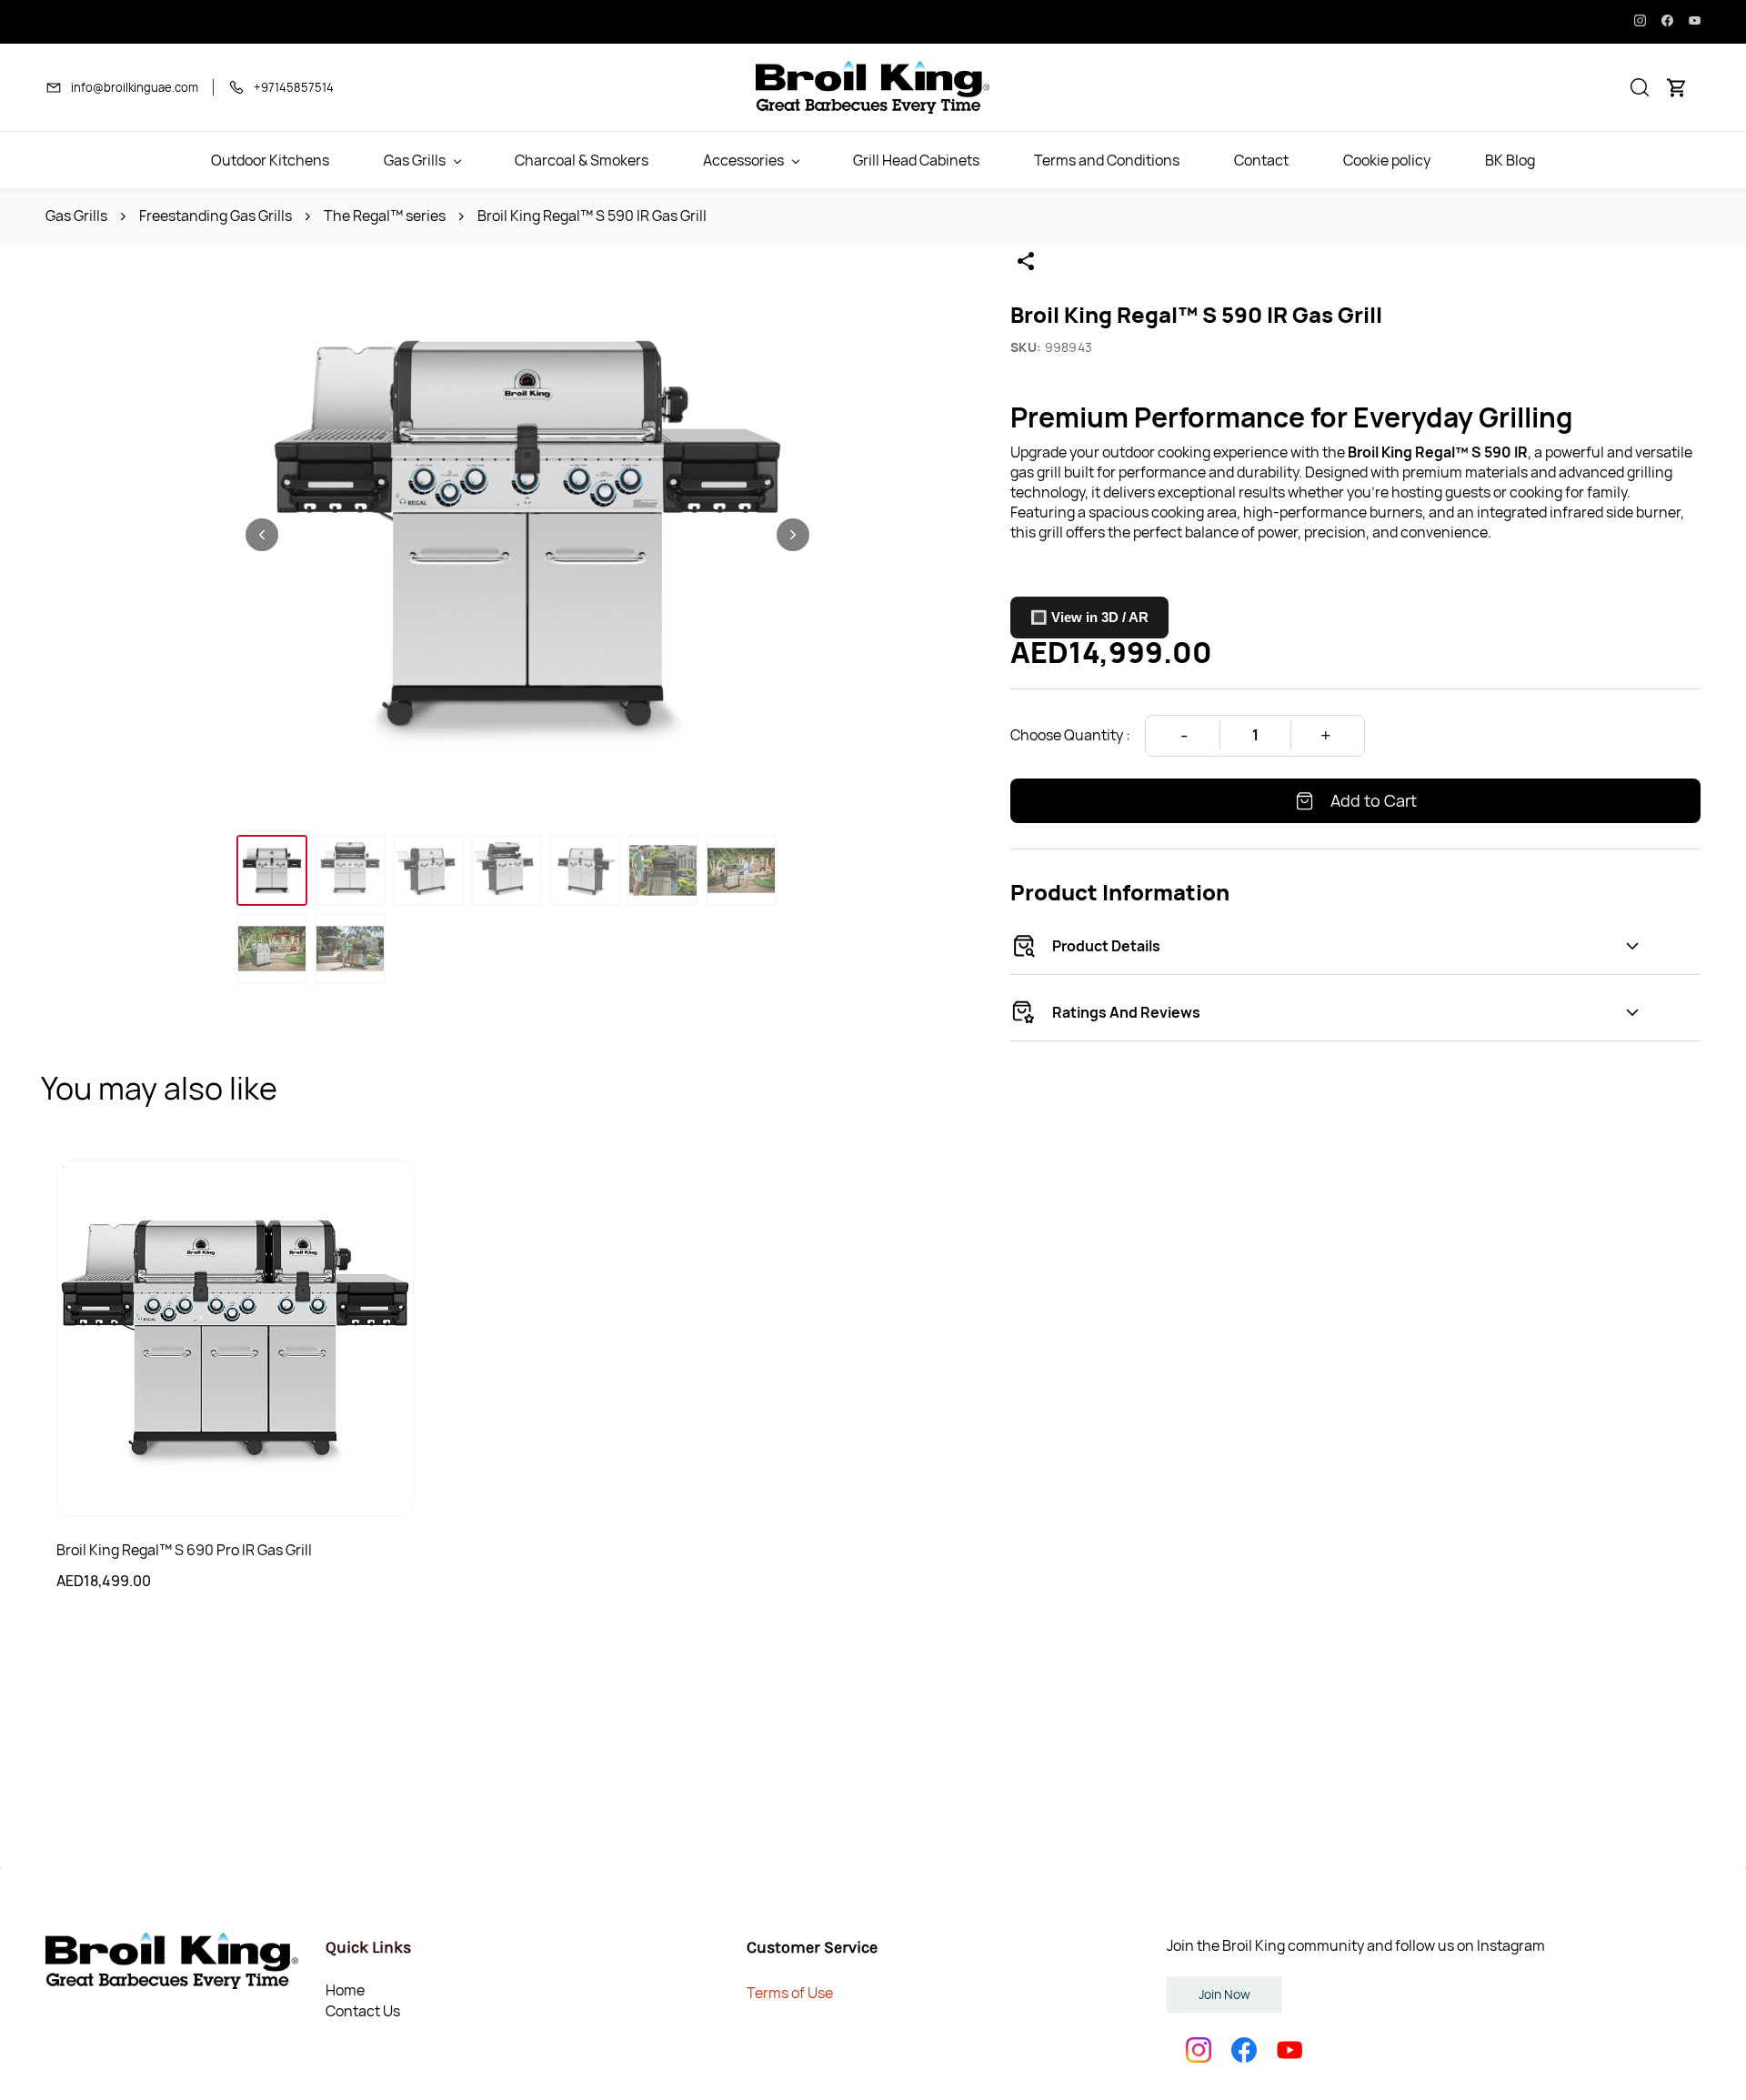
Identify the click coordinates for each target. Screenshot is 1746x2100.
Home (345, 1990)
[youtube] (1695, 22)
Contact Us (363, 2011)
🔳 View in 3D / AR (1089, 617)
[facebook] (1667, 22)
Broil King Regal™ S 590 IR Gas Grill (592, 216)
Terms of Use (790, 1993)
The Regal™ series (385, 216)
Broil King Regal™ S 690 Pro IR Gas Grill (184, 1550)
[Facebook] (1244, 2050)
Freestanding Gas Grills (216, 216)
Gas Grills (76, 216)
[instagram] (1640, 22)
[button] (1640, 87)
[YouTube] (1289, 2050)
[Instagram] (1199, 2050)
